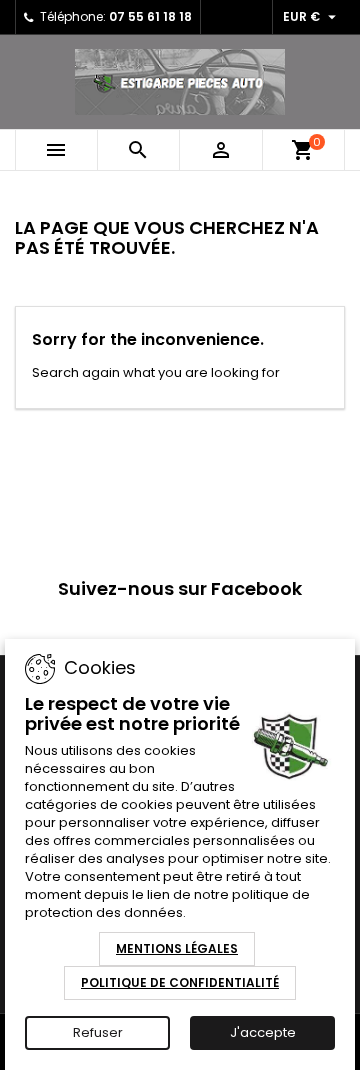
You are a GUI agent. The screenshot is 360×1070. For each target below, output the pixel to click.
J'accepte (263, 1032)
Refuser (98, 1032)
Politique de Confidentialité (180, 982)
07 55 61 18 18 (150, 16)
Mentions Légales (177, 948)
